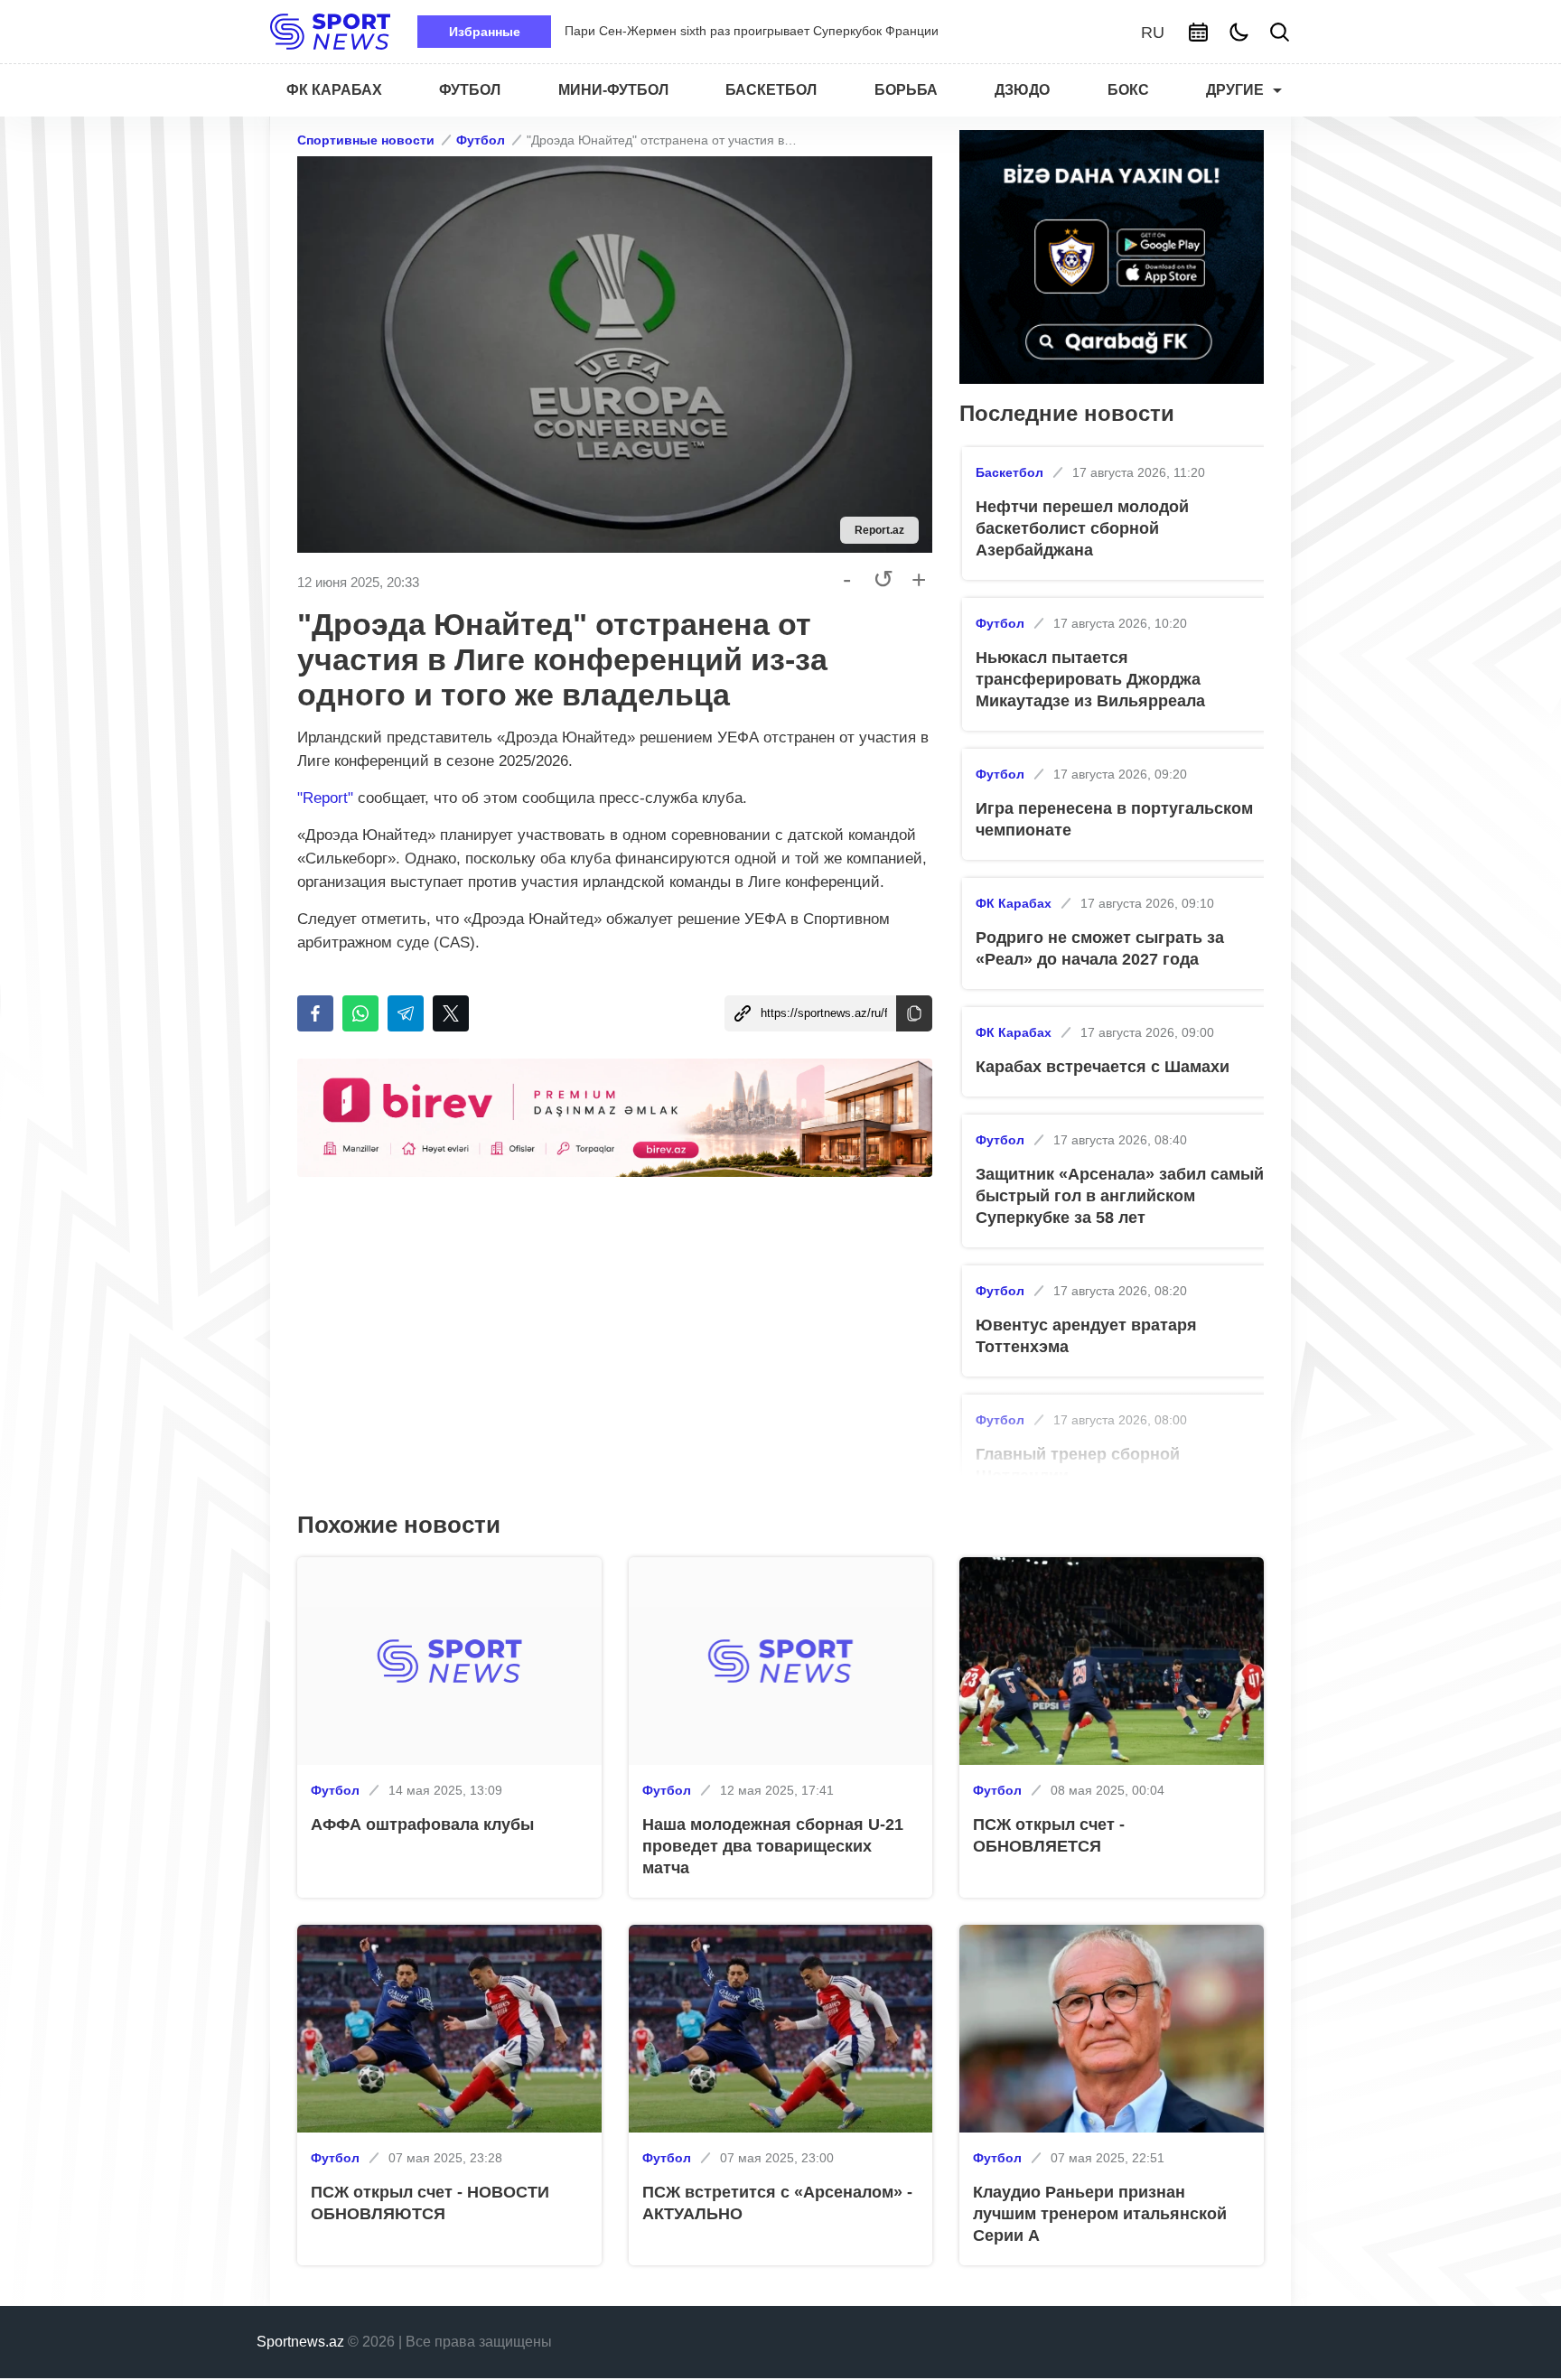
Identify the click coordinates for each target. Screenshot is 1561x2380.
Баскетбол (1010, 472)
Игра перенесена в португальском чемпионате (1114, 819)
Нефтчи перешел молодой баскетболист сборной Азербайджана (1082, 528)
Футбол (481, 140)
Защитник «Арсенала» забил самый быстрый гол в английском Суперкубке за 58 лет (1120, 1196)
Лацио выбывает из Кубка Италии (664, 31)
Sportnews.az (300, 2342)
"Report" (325, 798)
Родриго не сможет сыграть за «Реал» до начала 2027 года (1100, 948)
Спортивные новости (366, 140)
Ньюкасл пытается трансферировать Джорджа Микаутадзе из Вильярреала (1090, 679)
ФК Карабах (1014, 903)
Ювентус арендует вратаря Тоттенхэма (1086, 1336)
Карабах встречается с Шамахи (1103, 1067)
